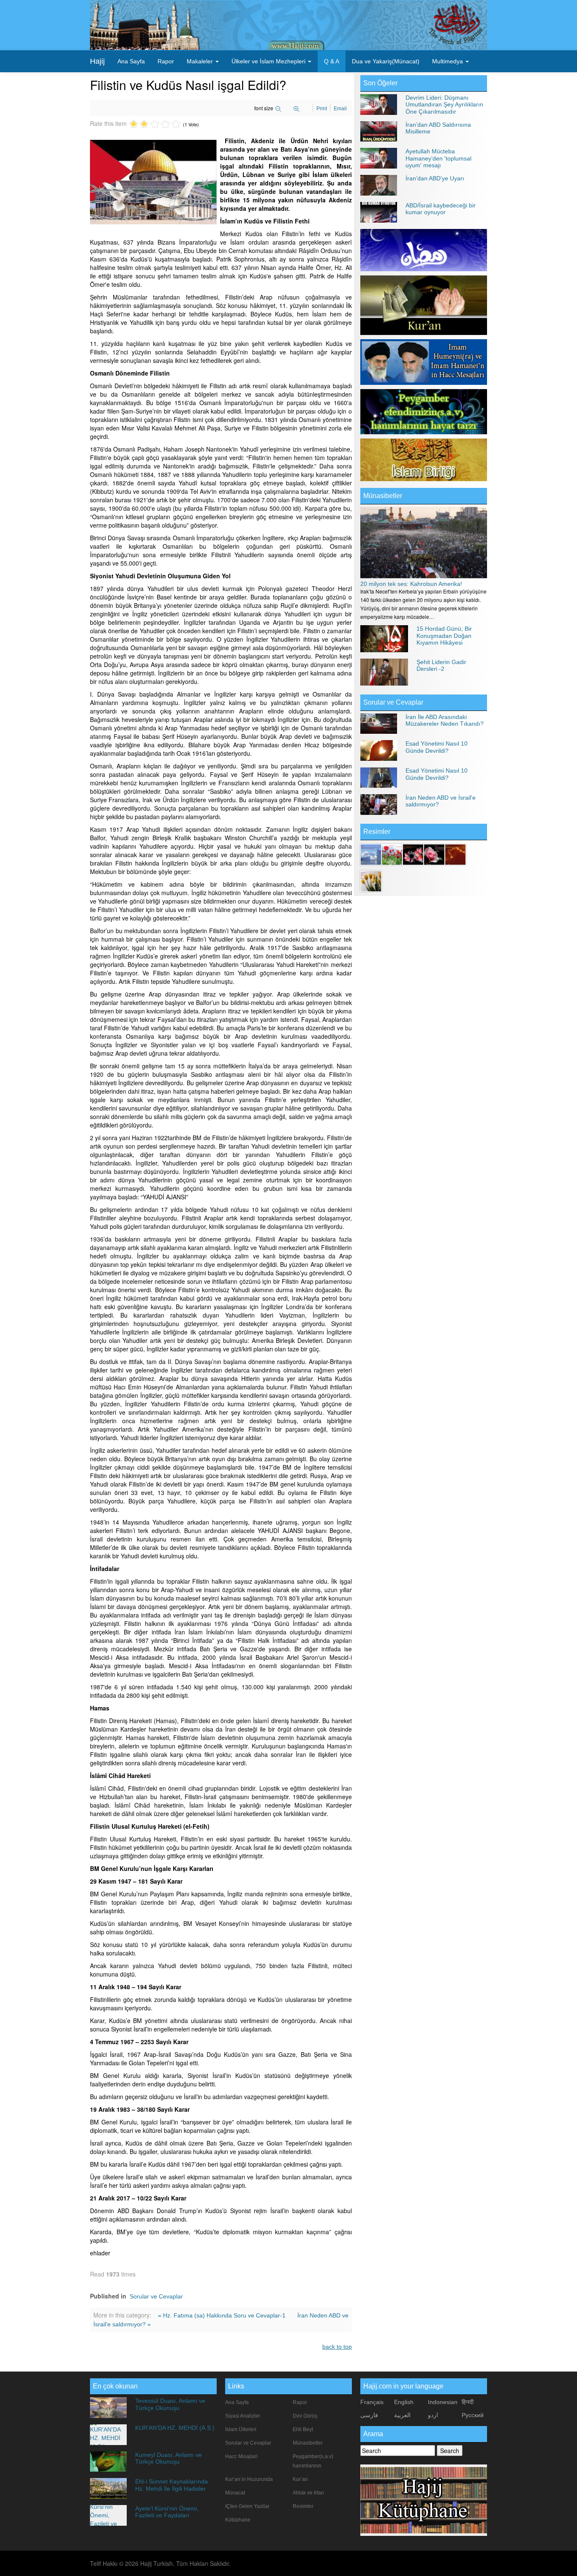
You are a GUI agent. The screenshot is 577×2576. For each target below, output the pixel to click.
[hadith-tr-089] (455, 854)
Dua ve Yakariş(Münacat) (386, 61)
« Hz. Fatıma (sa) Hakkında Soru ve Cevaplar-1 (223, 2315)
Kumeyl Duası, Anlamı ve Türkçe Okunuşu (169, 2458)
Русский (473, 2415)
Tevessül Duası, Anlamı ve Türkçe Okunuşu (170, 2404)
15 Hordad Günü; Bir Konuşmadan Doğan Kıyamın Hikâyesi (444, 636)
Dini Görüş (305, 2416)
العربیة (402, 2415)
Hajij (97, 61)
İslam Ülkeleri (241, 2429)
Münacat (235, 2493)
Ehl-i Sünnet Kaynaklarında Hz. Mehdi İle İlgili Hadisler (171, 2485)
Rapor (166, 61)
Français (372, 2402)
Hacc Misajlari (241, 2456)
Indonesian (443, 2402)
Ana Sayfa (131, 61)
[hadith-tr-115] (392, 854)
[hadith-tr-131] (413, 854)
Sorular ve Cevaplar (156, 2296)
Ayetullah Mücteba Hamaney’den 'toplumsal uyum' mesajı (438, 158)
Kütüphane (238, 2520)
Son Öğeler (380, 83)
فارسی (369, 2415)
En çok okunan (115, 2386)
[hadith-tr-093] (371, 854)
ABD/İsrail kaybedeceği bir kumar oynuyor (441, 209)
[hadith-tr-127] (371, 880)
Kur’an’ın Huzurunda (249, 2479)
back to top (337, 2347)
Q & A (332, 61)
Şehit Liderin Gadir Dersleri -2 (441, 665)
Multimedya (448, 61)
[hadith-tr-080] (434, 854)
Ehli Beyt (303, 2429)
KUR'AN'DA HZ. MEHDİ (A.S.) (175, 2428)
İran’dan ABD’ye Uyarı (435, 178)
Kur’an (300, 2479)
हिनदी (468, 2402)
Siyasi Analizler (243, 2416)
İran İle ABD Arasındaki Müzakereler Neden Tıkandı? (445, 720)
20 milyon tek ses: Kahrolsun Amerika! (411, 584)
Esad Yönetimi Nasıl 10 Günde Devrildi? (437, 747)
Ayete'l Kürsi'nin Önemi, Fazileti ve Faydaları (167, 2512)
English (404, 2402)
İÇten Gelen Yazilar (247, 2506)
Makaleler (201, 61)
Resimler (303, 2506)
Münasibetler (383, 496)
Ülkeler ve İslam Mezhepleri (269, 61)
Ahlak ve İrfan (308, 2493)
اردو (433, 2415)
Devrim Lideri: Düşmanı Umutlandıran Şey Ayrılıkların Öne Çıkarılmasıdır (444, 105)
